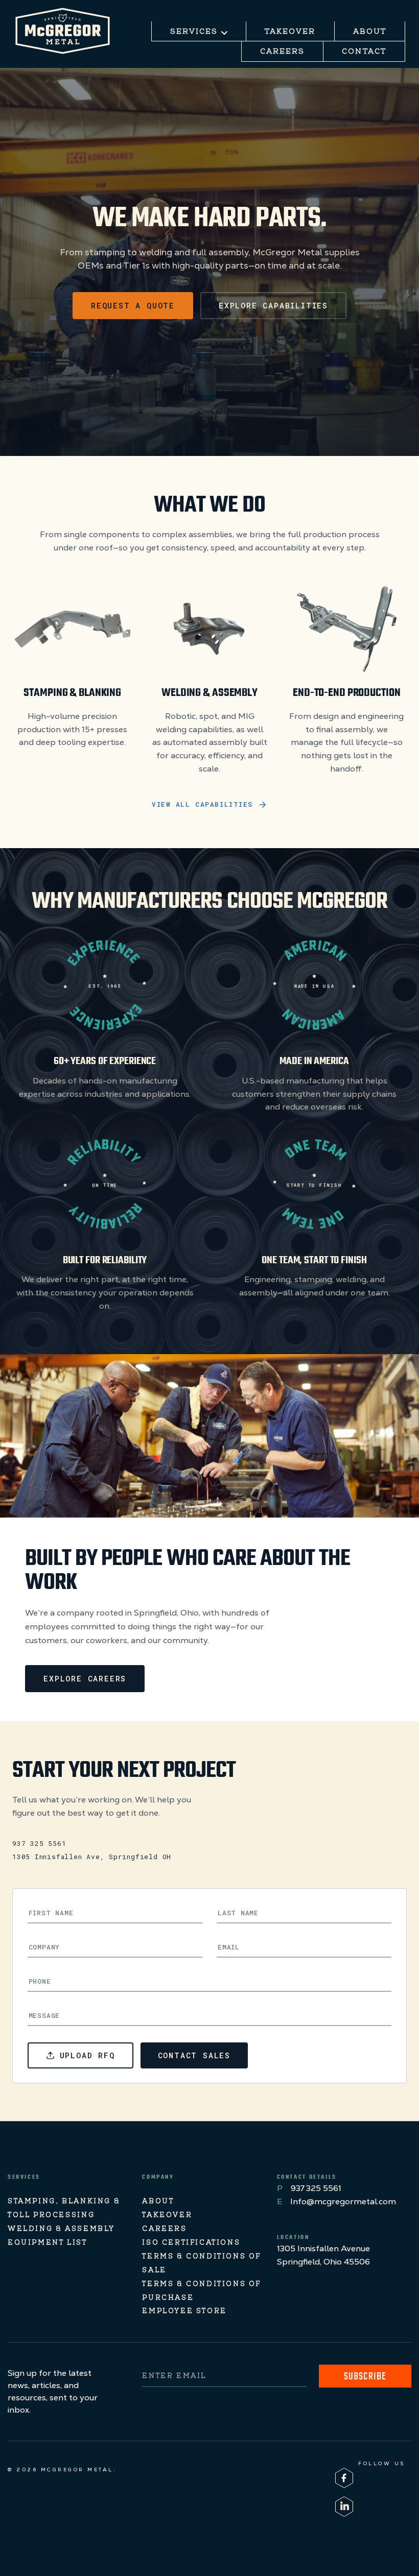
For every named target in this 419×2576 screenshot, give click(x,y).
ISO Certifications (191, 2243)
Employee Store (184, 2312)
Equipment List (48, 2243)
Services (196, 32)
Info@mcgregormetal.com (343, 2201)
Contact (364, 52)
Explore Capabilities (273, 305)
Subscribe (365, 2377)
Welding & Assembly (61, 2230)
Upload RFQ (87, 2055)
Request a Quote (133, 305)
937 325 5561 (39, 1843)
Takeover (290, 32)
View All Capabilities (202, 804)
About (370, 32)
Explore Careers (85, 1678)
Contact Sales (194, 2055)
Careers (283, 52)
